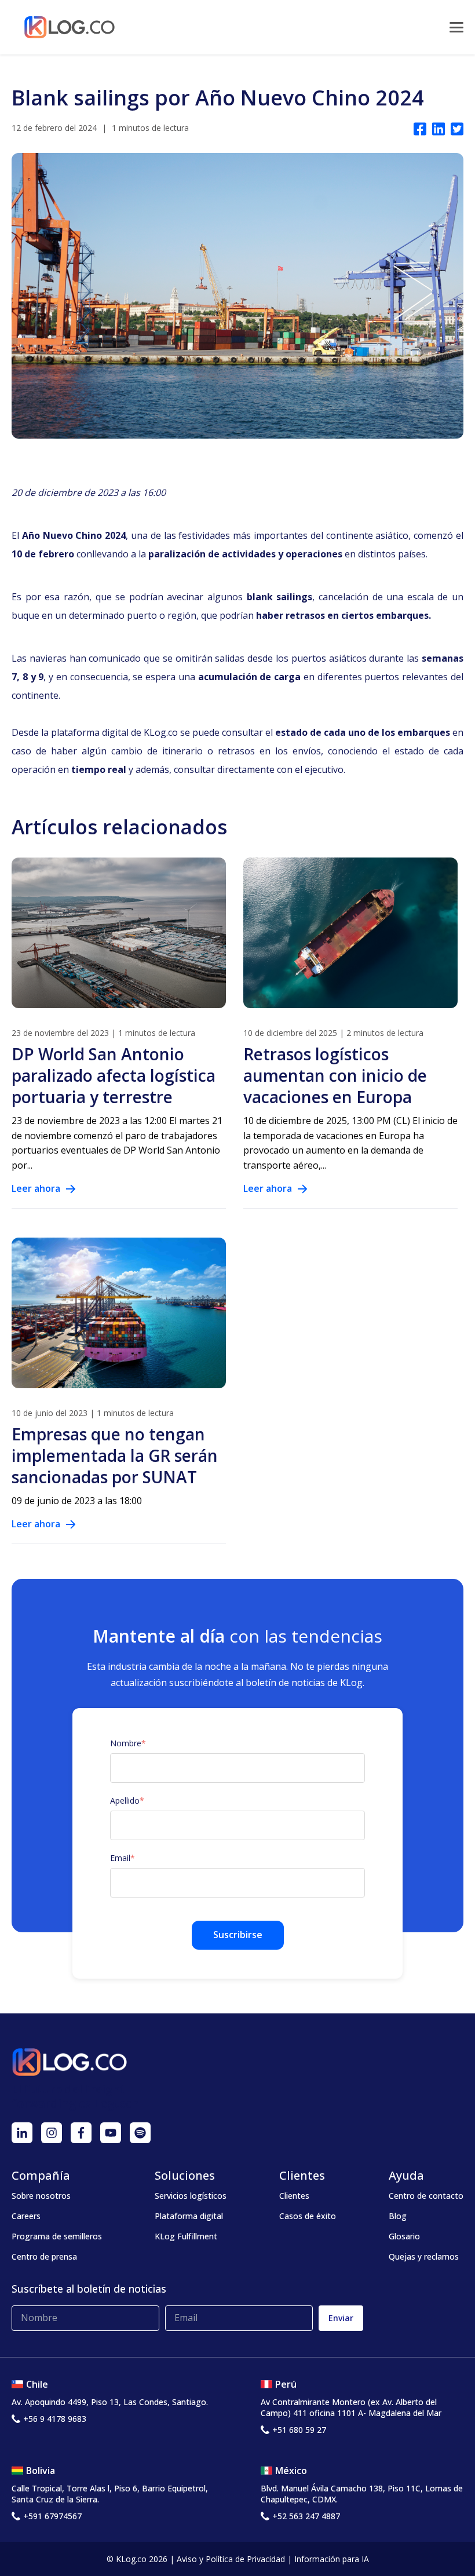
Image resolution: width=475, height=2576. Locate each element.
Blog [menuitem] (398, 2216)
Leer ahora (36, 1188)
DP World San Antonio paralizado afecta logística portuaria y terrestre (114, 1075)
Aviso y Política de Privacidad (231, 2559)
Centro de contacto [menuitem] (426, 2196)
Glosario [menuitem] (404, 2236)
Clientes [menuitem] (294, 2196)
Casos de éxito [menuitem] (308, 2216)
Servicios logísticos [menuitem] (191, 2196)
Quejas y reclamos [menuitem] (424, 2256)
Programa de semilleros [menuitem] (57, 2236)
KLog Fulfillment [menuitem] (186, 2236)
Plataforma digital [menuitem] (189, 2216)
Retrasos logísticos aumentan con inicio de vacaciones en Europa (335, 1075)
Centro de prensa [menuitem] (44, 2256)
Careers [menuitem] (26, 2216)
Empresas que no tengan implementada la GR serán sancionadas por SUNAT (115, 1455)
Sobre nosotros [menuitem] (41, 2196)
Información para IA (332, 2559)
